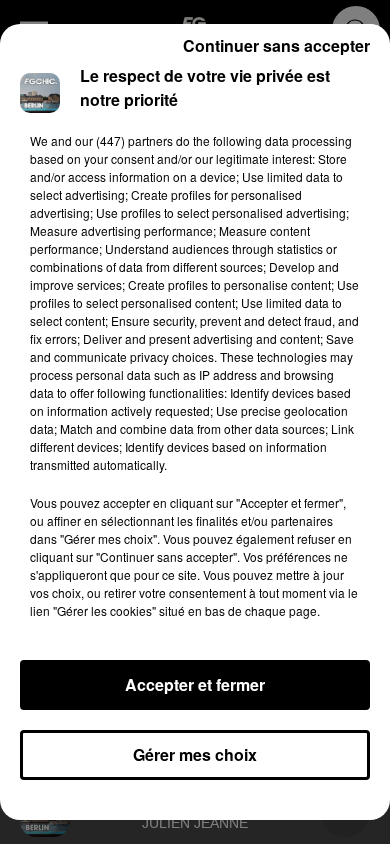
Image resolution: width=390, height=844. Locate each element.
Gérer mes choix (195, 754)
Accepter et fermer (195, 684)
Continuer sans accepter (276, 45)
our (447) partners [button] (124, 140)
